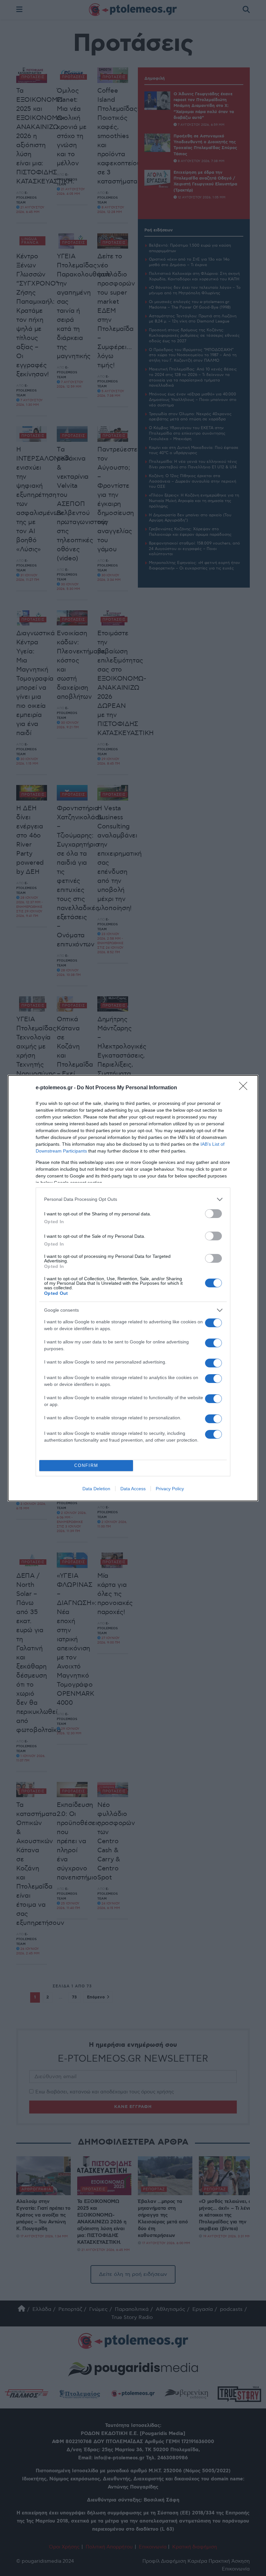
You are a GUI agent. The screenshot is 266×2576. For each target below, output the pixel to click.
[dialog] (133, 1288)
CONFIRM (86, 1465)
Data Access (133, 1489)
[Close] (245, 1088)
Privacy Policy (170, 1489)
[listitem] (133, 1199)
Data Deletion (96, 1489)
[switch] (213, 1214)
